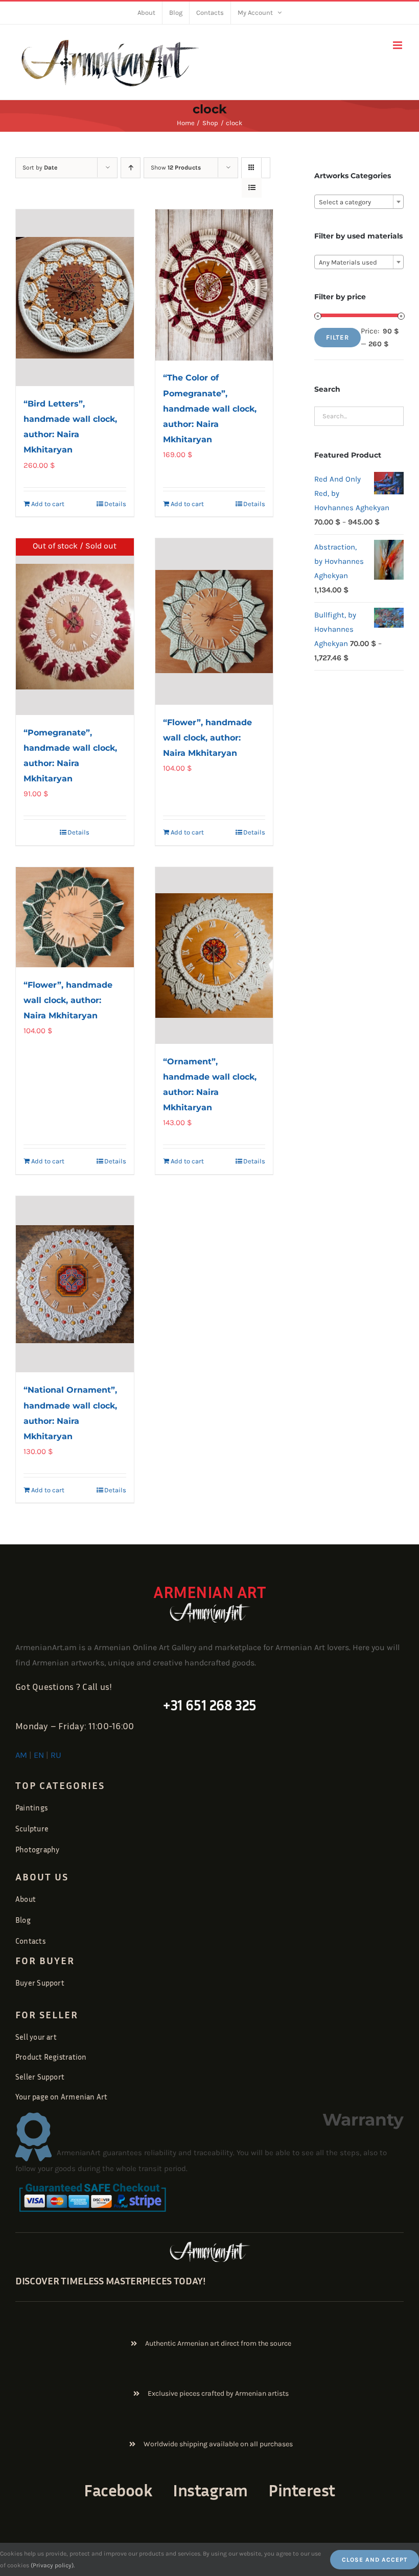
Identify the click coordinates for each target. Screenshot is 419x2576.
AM (21, 1755)
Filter (337, 337)
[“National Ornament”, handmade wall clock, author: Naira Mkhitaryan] (75, 1284)
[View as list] (252, 188)
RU (56, 1755)
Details (115, 504)
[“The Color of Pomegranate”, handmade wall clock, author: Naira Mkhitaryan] (214, 285)
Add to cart (48, 504)
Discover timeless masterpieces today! (111, 2280)
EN (39, 1755)
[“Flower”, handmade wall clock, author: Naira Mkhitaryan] (214, 622)
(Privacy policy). (53, 2565)
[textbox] (359, 202)
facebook (118, 2490)
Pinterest (302, 2490)
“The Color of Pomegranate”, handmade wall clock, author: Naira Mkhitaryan (210, 408)
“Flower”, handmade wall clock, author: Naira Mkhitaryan (207, 738)
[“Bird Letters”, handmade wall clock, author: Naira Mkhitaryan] (75, 298)
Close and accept (375, 2560)
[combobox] (359, 202)
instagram (210, 2490)
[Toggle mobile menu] (398, 45)
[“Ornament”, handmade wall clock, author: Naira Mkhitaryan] (214, 956)
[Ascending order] (131, 168)
